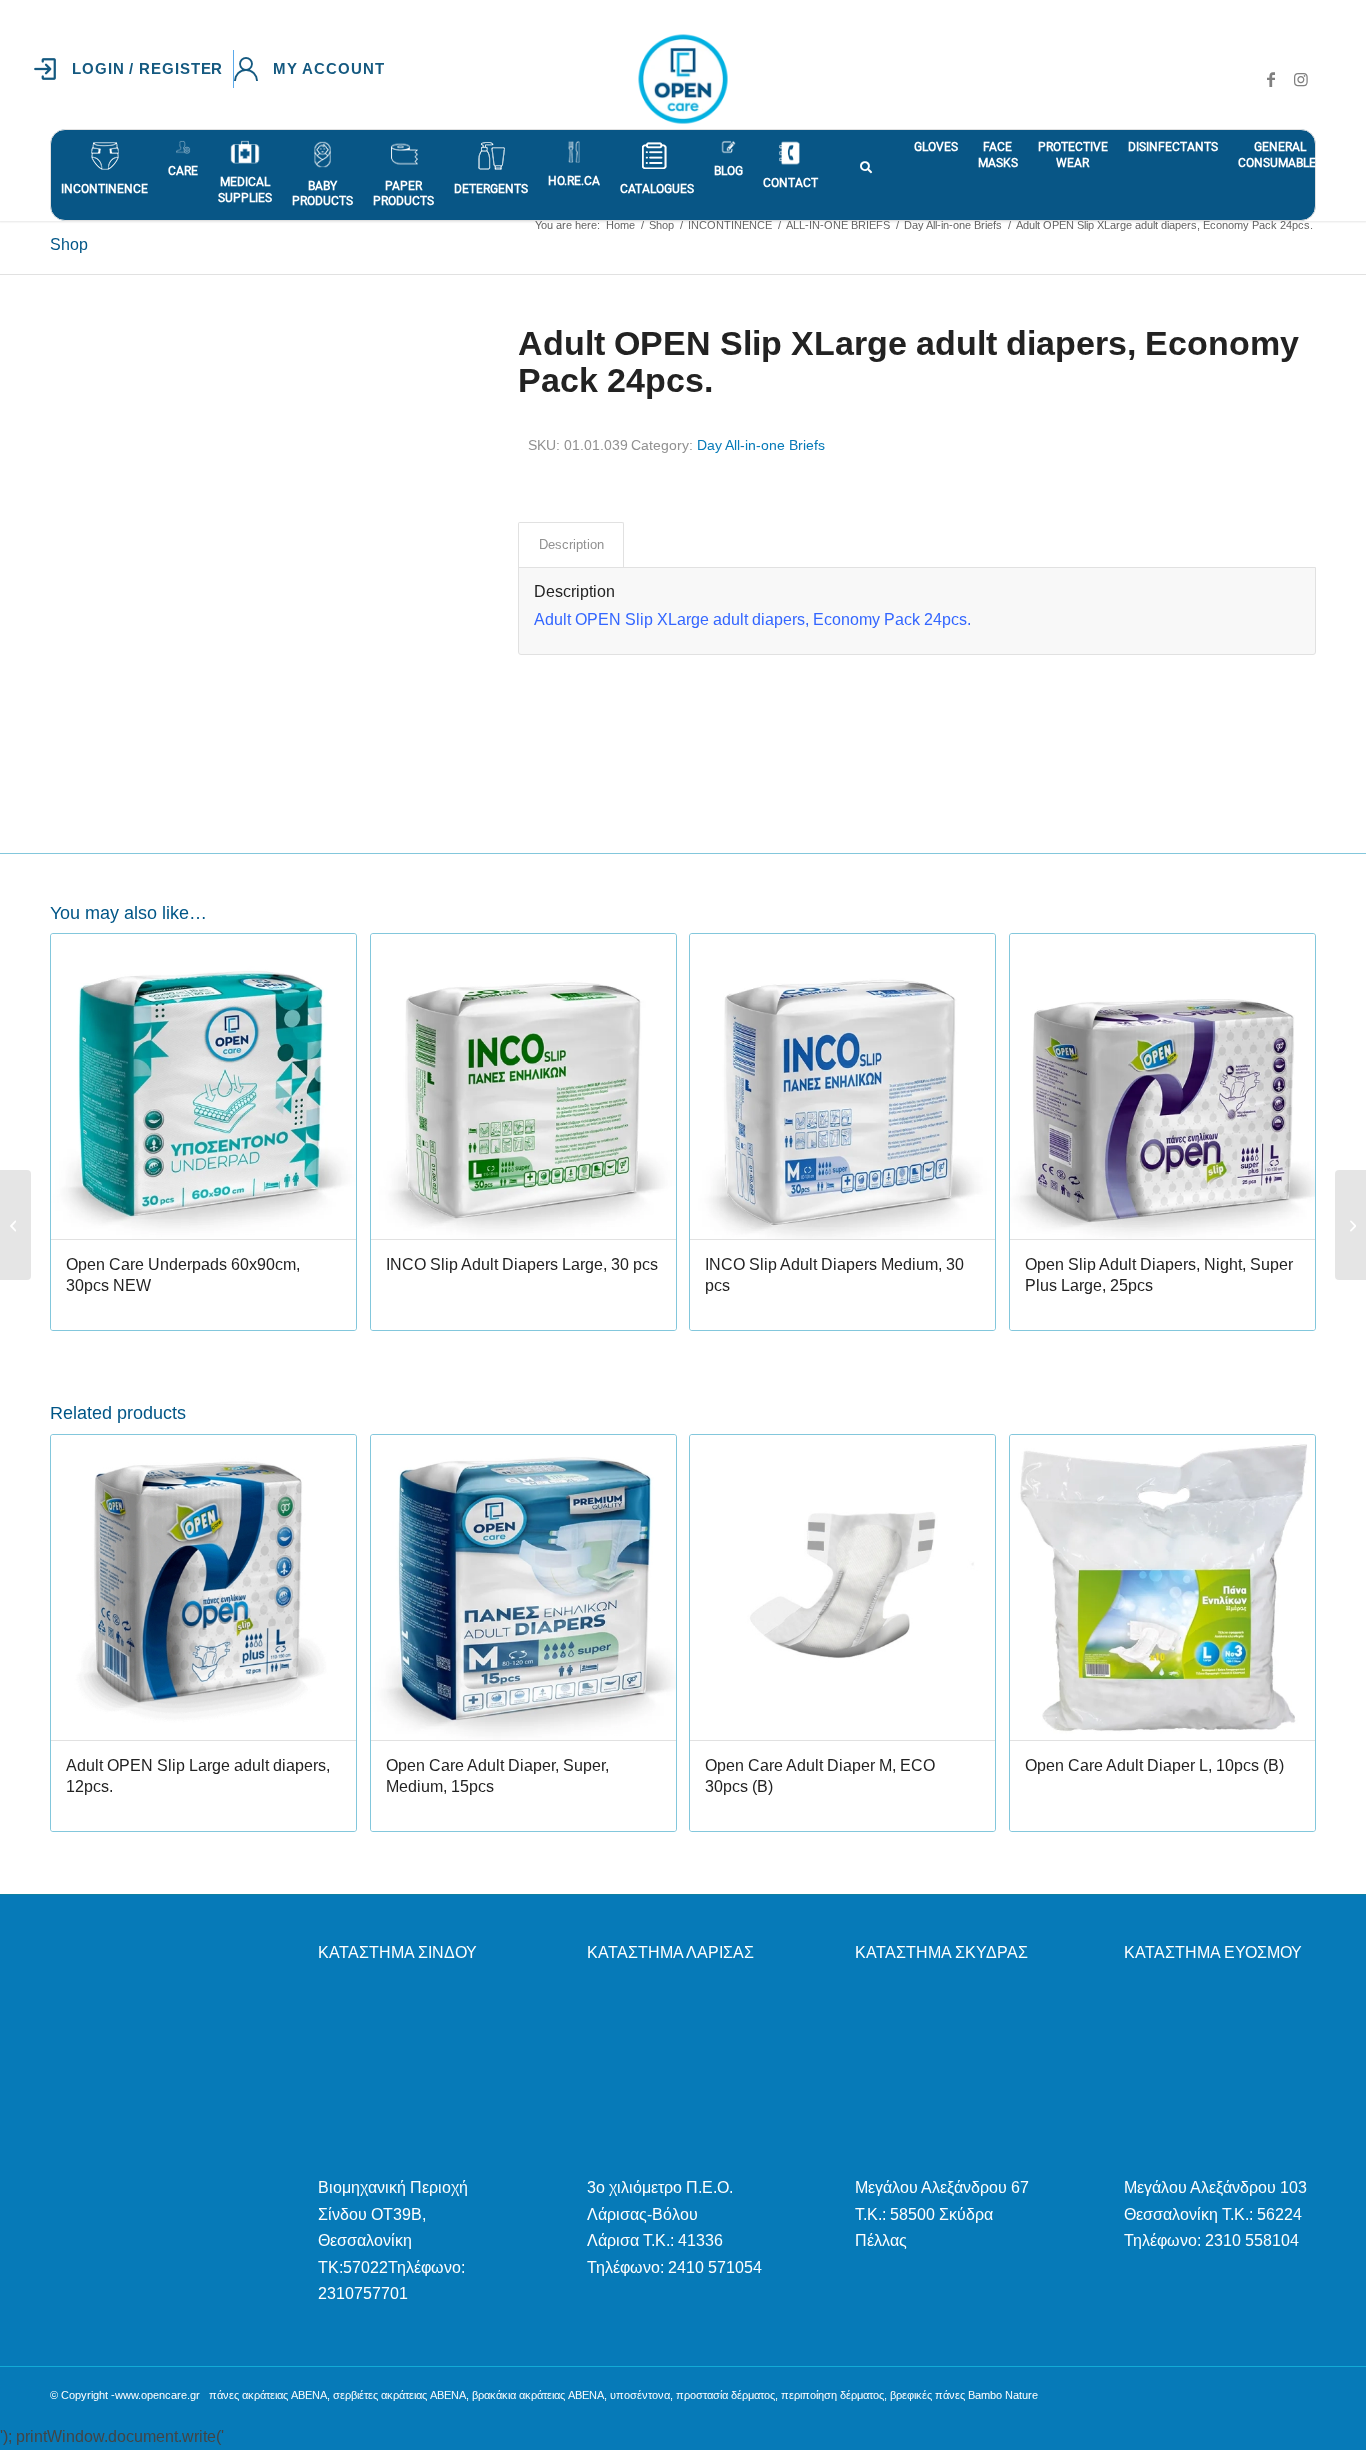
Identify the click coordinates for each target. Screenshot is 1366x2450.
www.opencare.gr (157, 2395)
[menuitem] (133, 69)
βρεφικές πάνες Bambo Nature (964, 2395)
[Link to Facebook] (1271, 79)
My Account (328, 68)
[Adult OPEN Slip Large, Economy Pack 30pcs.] (15, 1225)
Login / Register (147, 68)
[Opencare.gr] (683, 79)
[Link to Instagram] (1301, 79)
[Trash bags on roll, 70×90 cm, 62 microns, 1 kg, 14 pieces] (1350, 1225)
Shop (69, 244)
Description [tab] (571, 544)
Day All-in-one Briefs (761, 445)
